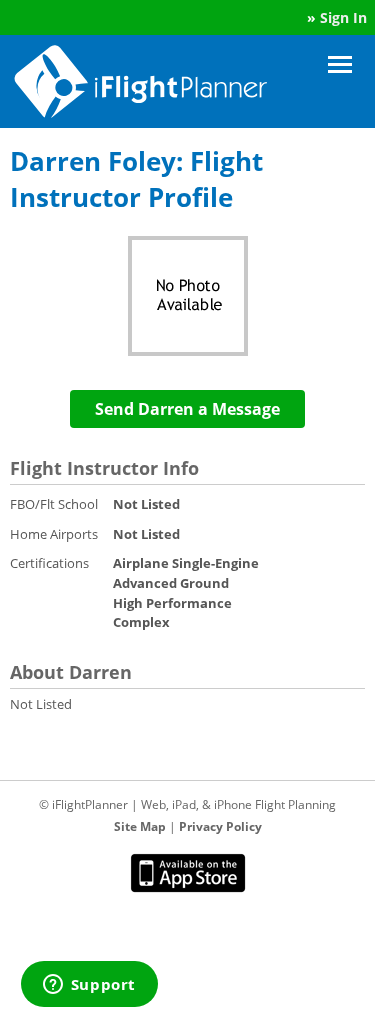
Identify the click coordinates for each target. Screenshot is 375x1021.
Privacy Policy (220, 826)
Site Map (140, 826)
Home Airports (54, 534)
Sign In (343, 17)
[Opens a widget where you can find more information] (89, 986)
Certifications (49, 563)
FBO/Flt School (54, 504)
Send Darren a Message (187, 409)
